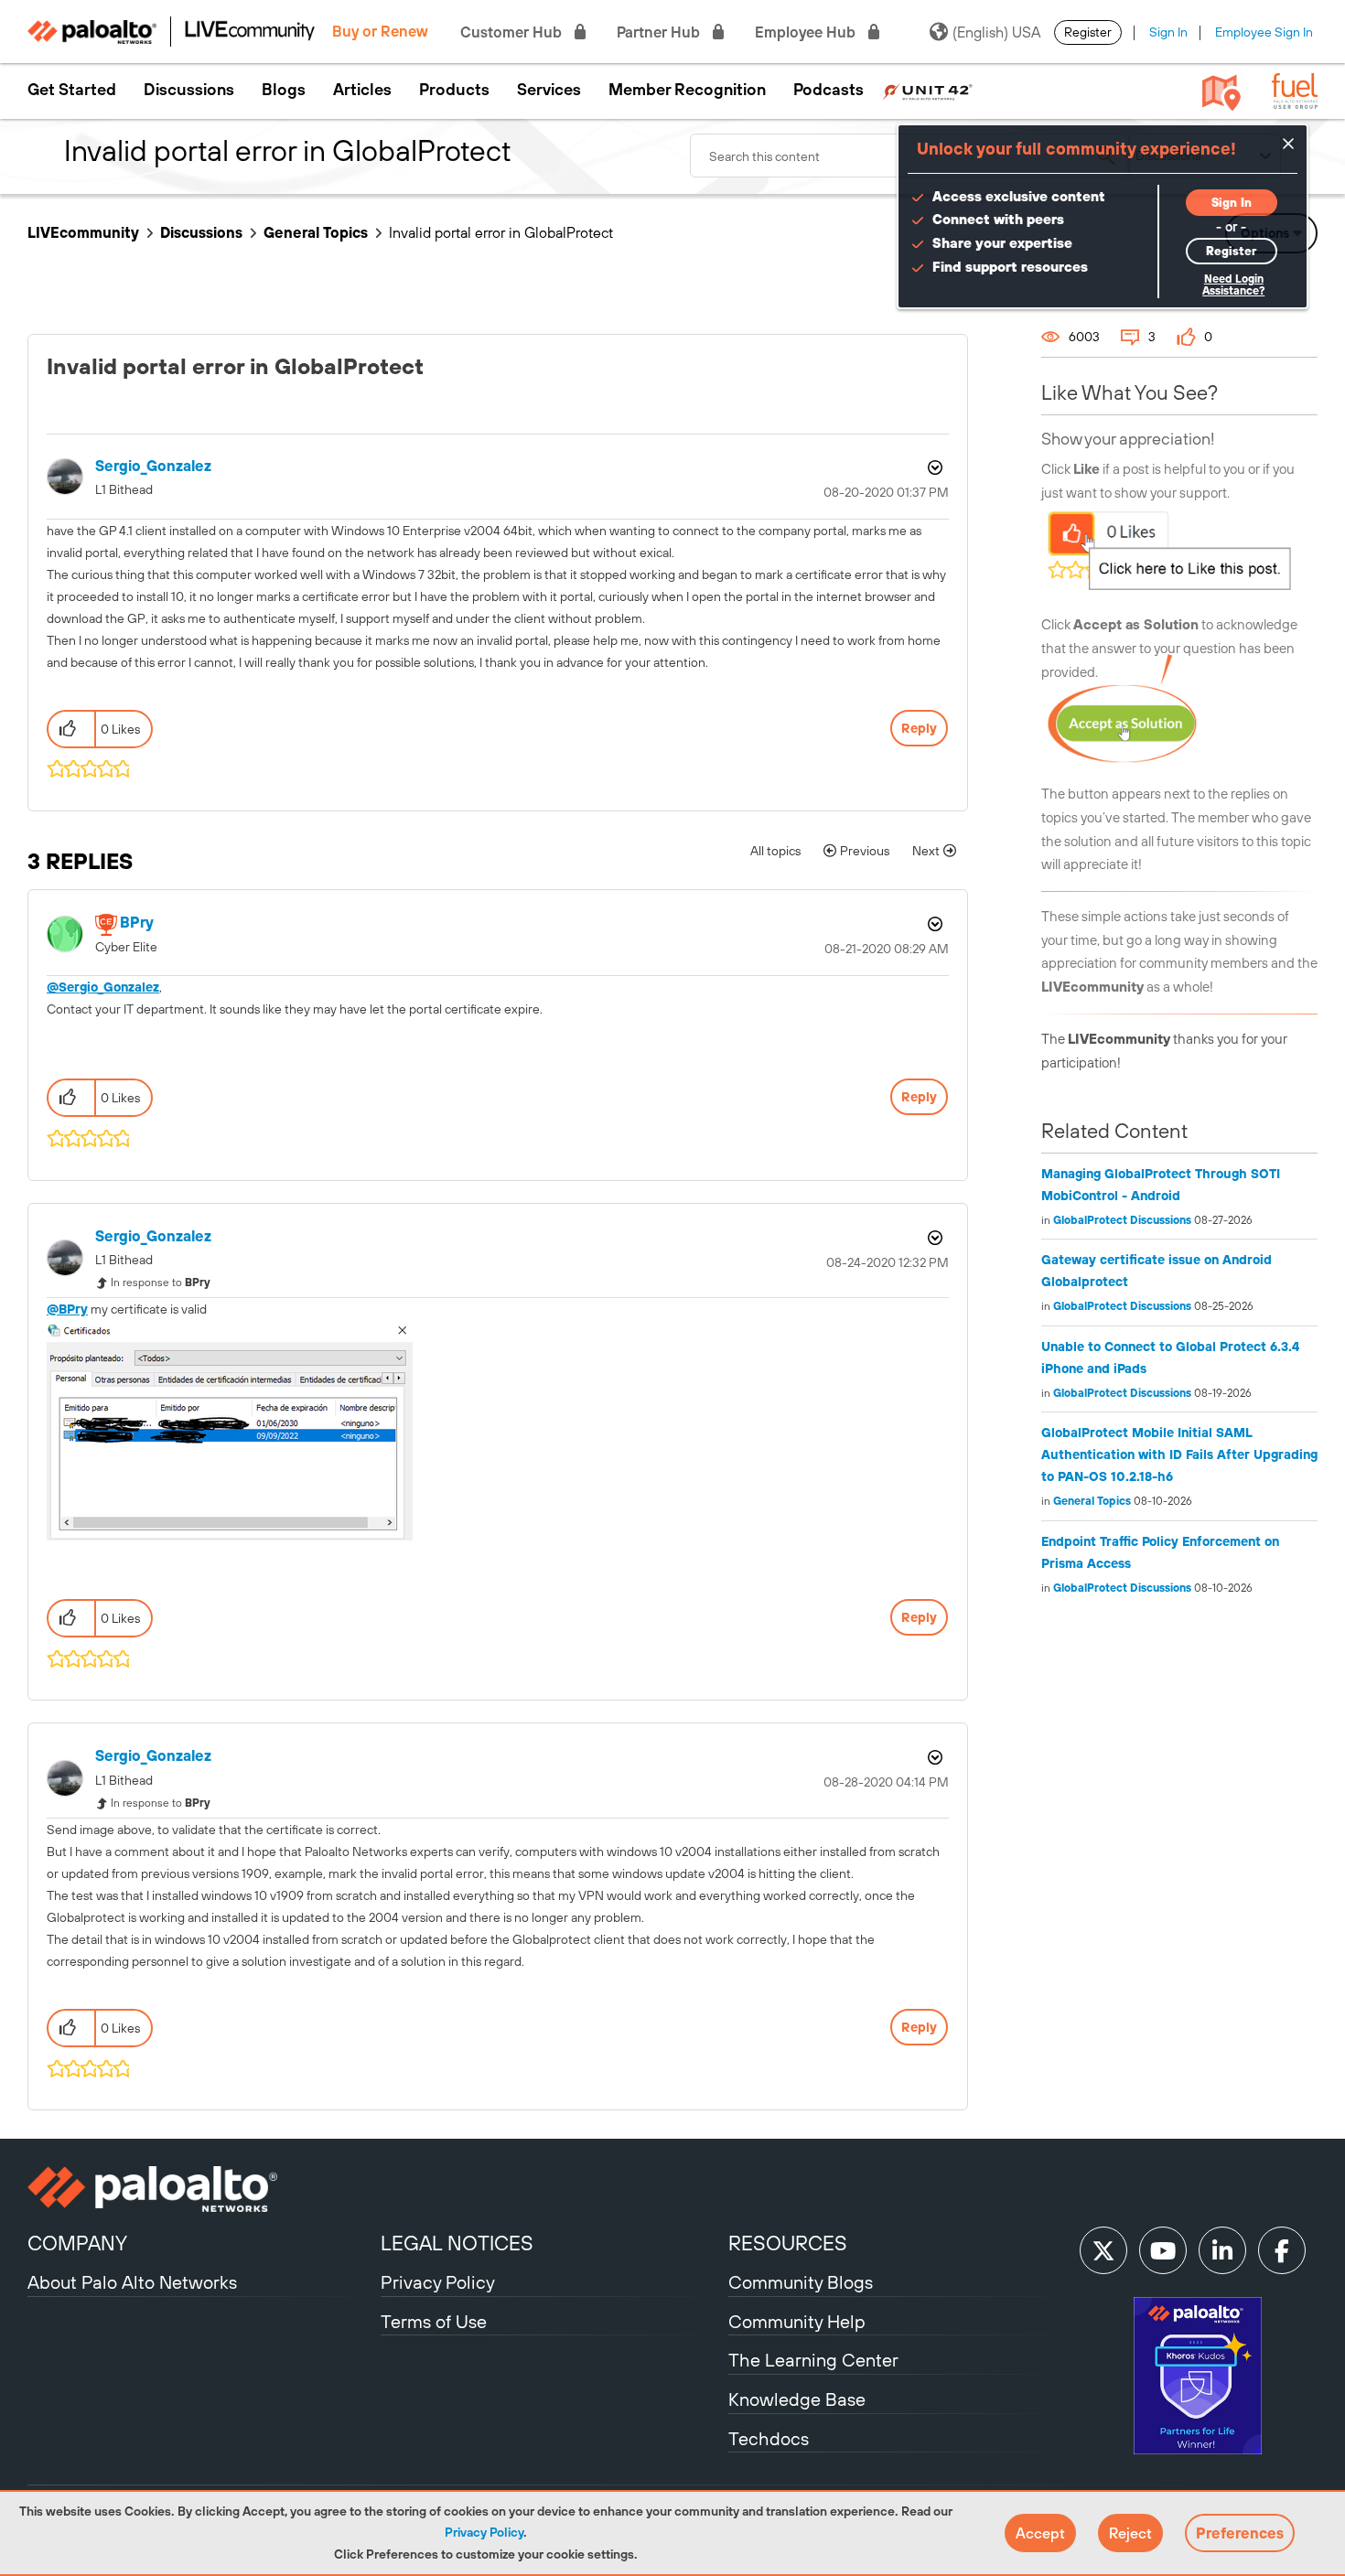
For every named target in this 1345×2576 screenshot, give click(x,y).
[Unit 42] (927, 90)
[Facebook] (1282, 2250)
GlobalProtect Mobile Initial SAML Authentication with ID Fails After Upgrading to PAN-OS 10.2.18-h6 (1179, 1454)
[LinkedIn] (1222, 2250)
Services (549, 90)
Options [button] (933, 467)
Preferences (1240, 2533)
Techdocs (769, 2438)
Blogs (284, 90)
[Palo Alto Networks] (202, 2189)
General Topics (316, 232)
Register (1088, 32)
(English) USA (996, 32)
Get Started (72, 90)
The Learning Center (813, 2360)
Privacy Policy (484, 2532)
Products (454, 90)
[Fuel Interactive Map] (1221, 91)
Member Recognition (687, 90)
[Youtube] (1163, 2250)
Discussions (189, 90)
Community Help (797, 2321)
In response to (161, 1283)
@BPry (67, 1309)
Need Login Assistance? (1233, 285)
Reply (919, 728)
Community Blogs (801, 2282)
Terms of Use (434, 2321)
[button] (1040, 2533)
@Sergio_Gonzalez (103, 987)
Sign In (1168, 32)
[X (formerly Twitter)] (1103, 2250)
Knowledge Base (797, 2399)
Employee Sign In (1264, 32)
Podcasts (829, 90)
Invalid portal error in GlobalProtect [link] (501, 232)
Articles (362, 90)
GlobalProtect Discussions (1122, 1220)
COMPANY (77, 2243)
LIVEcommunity (83, 232)
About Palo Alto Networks (132, 2282)
